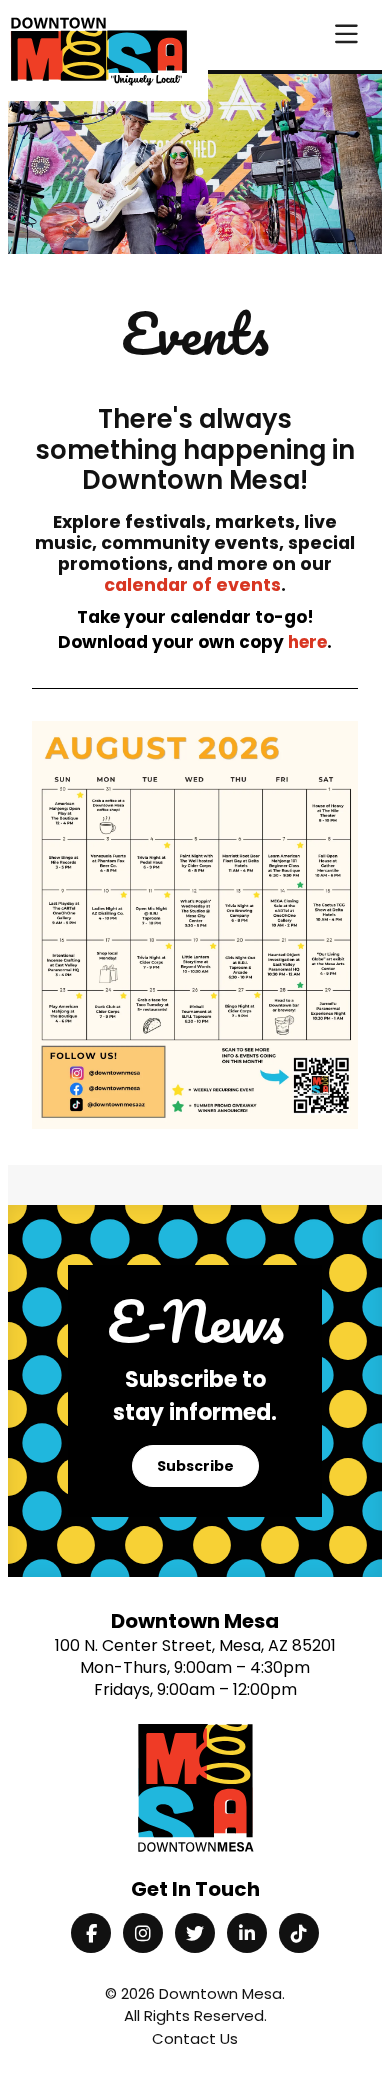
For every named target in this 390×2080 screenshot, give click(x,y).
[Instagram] (143, 1933)
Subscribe (195, 1466)
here (307, 642)
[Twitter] (195, 1933)
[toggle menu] (346, 35)
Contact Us (195, 2038)
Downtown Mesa (220, 1993)
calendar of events (192, 585)
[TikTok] (299, 1933)
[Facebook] (91, 1933)
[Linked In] (247, 1933)
